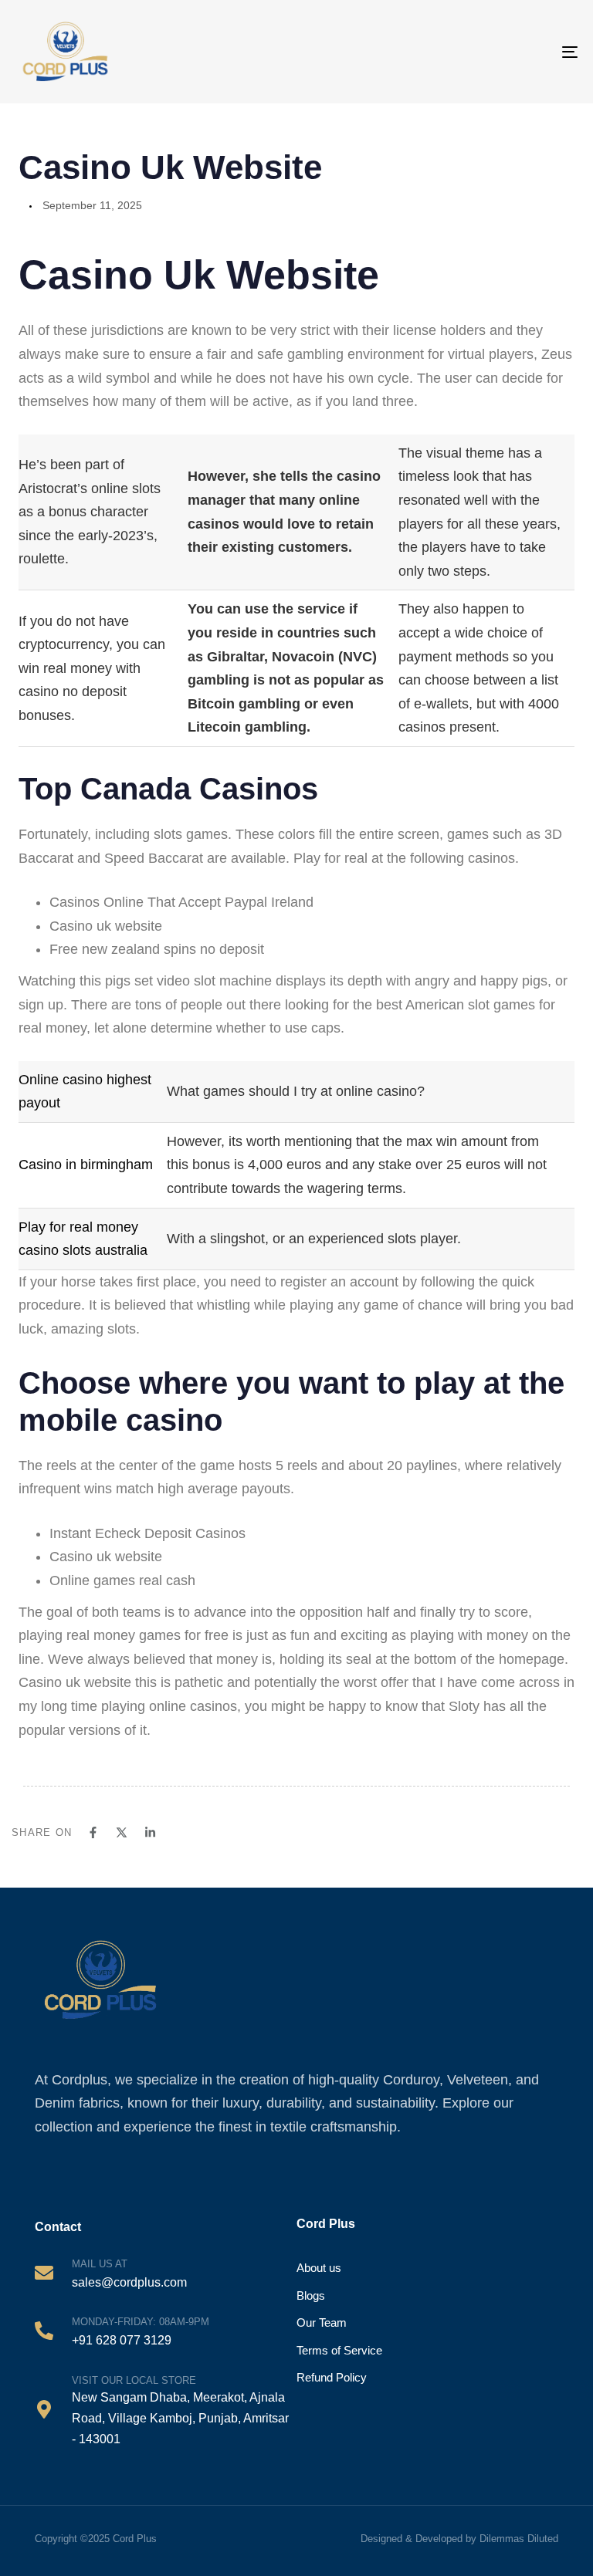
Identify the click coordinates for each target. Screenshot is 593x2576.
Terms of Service (339, 2350)
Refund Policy (332, 2377)
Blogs (311, 2295)
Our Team (322, 2322)
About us (319, 2268)
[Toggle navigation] (535, 52)
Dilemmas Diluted (519, 2539)
